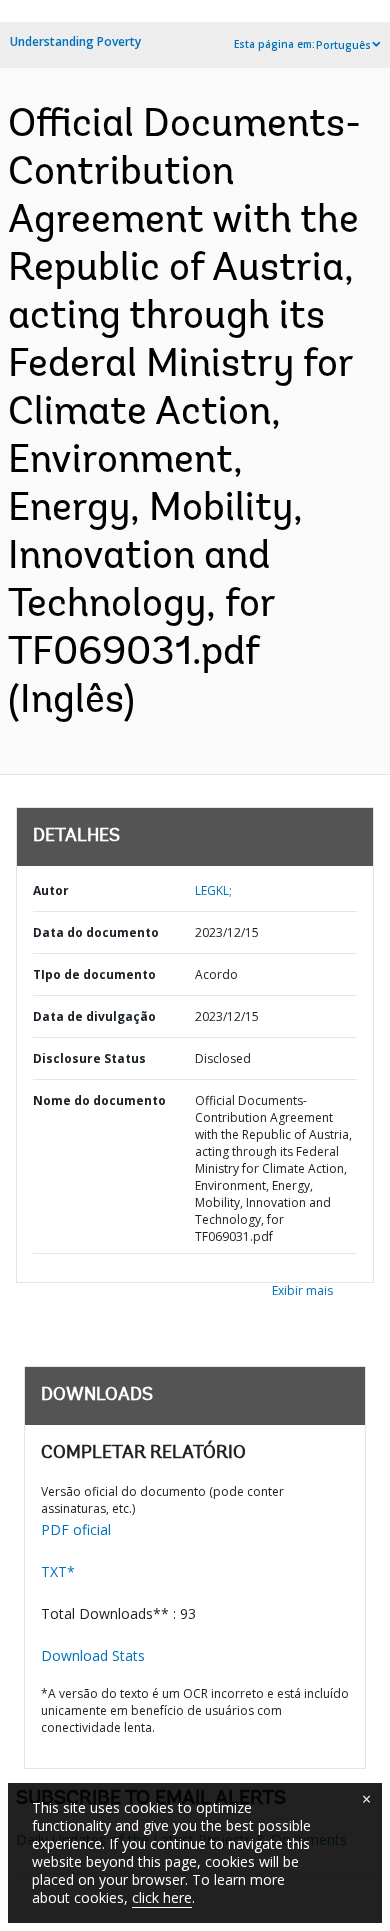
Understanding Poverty (75, 41)
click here (162, 1897)
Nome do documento (99, 1100)
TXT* (58, 1571)
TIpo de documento (94, 974)
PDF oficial (76, 1529)
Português (343, 45)
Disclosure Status (89, 1058)
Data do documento (96, 932)
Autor (51, 890)
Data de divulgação (94, 1016)
